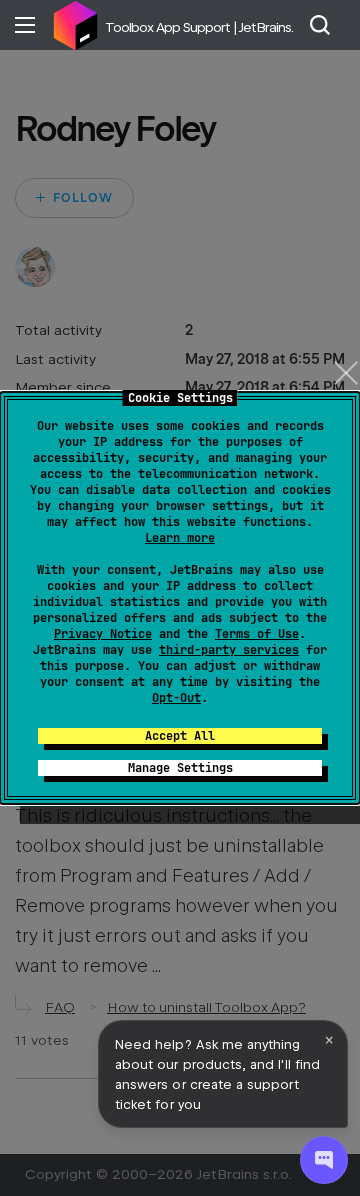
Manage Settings (180, 768)
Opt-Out (176, 698)
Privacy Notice (103, 634)
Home (75, 25)
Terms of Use (257, 634)
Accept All (180, 736)
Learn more (180, 538)
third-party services (229, 650)
